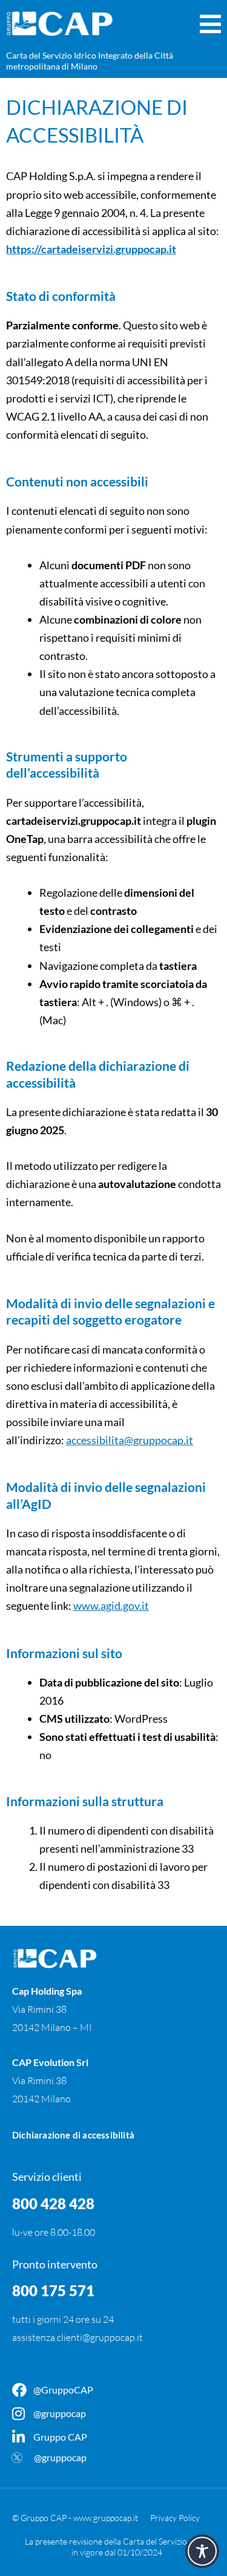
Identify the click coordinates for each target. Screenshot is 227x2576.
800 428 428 (53, 2203)
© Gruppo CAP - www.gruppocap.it (75, 2518)
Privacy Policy (175, 2518)
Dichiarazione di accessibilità (73, 2135)
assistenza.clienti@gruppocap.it (77, 2337)
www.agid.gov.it (111, 1606)
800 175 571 (53, 2290)
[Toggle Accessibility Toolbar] (202, 2551)
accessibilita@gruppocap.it (130, 1440)
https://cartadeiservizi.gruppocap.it (91, 249)
